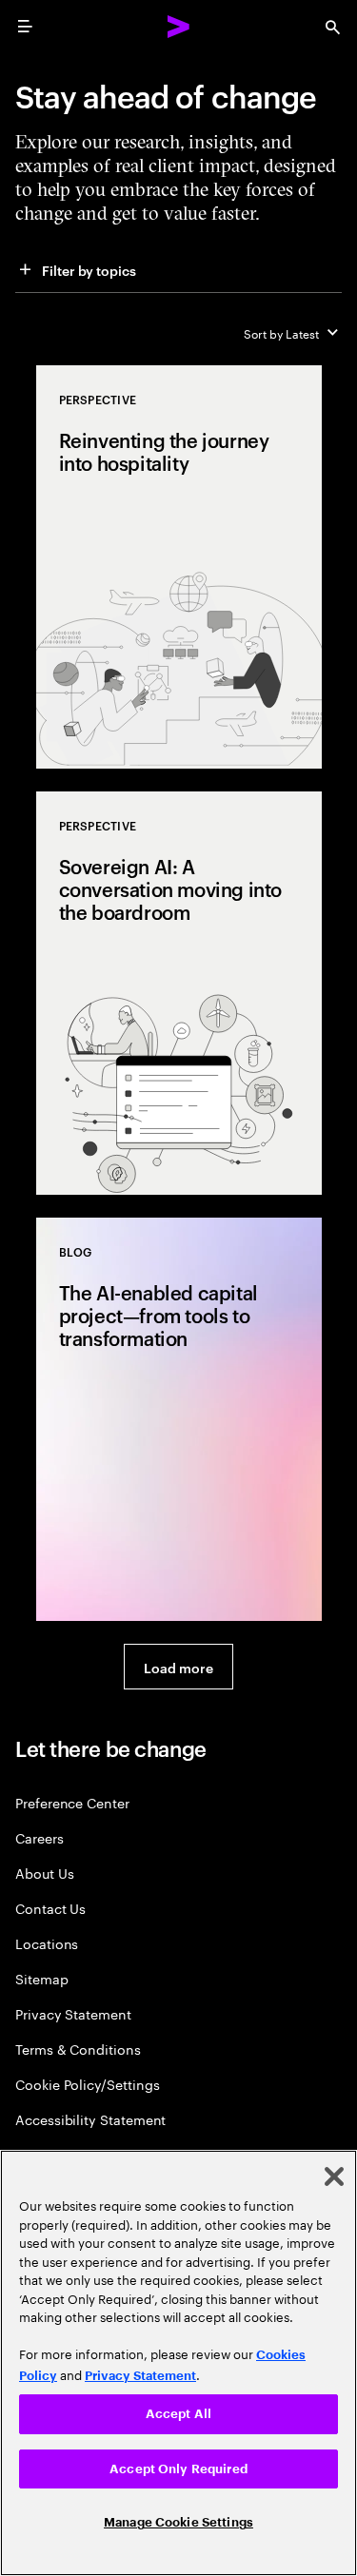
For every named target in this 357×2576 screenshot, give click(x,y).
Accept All (178, 2414)
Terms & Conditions (78, 2049)
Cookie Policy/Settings (87, 2084)
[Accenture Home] (179, 27)
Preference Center (72, 1802)
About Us (44, 1873)
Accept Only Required (178, 2469)
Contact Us (50, 1908)
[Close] (334, 2176)
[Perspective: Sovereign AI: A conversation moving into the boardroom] (179, 993)
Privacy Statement (73, 2013)
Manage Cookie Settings (178, 2522)
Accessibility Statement (90, 2119)
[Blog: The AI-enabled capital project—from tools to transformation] (179, 1419)
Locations (47, 1943)
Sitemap (42, 1978)
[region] (178, 2363)
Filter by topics (89, 270)
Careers (40, 1837)
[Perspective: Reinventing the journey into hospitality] (179, 567)
